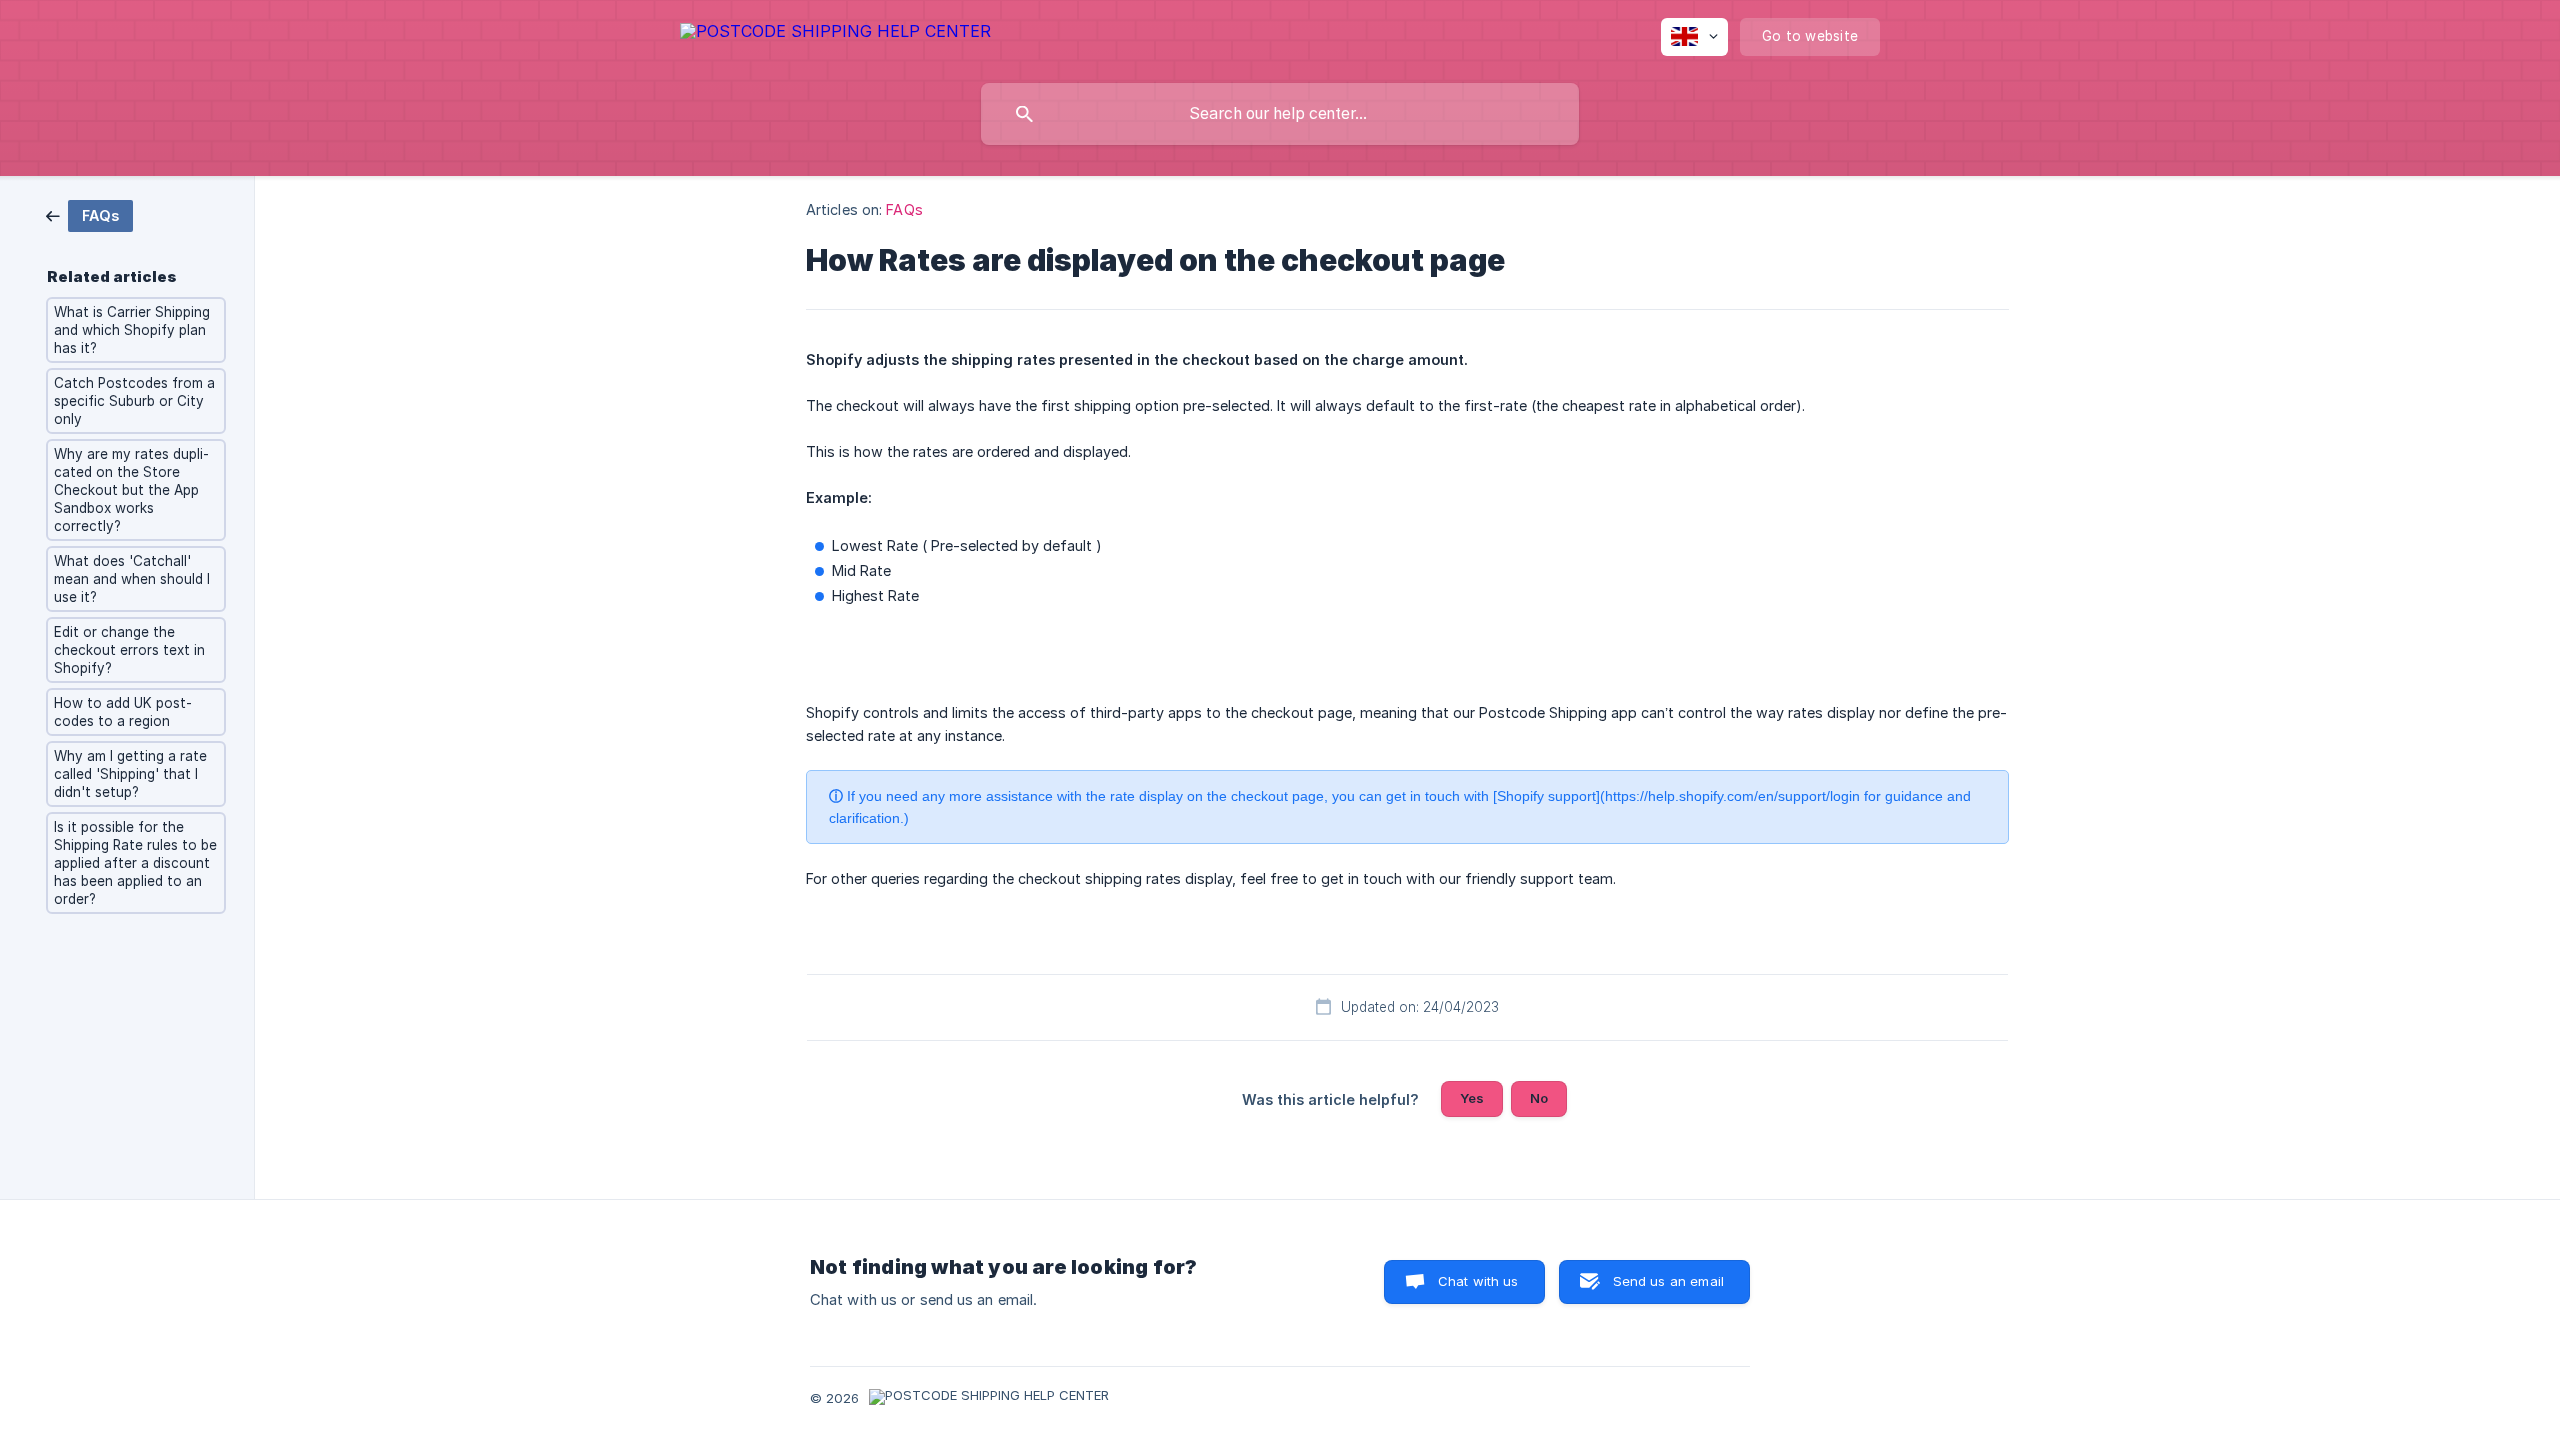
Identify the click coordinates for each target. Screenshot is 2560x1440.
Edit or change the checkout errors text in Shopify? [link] (129, 650)
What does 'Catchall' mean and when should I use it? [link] (132, 579)
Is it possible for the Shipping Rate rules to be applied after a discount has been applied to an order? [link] (135, 863)
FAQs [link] (904, 209)
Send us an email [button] (1668, 1281)
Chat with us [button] (1478, 1281)
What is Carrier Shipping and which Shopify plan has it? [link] (132, 330)
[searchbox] (1280, 114)
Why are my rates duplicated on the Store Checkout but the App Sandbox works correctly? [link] (131, 490)
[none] (835, 34)
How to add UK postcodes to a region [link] (123, 712)
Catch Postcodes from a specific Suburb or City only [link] (134, 401)
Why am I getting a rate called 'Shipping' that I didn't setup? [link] (130, 774)
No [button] (1539, 1098)
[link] (89, 214)
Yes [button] (1472, 1098)
